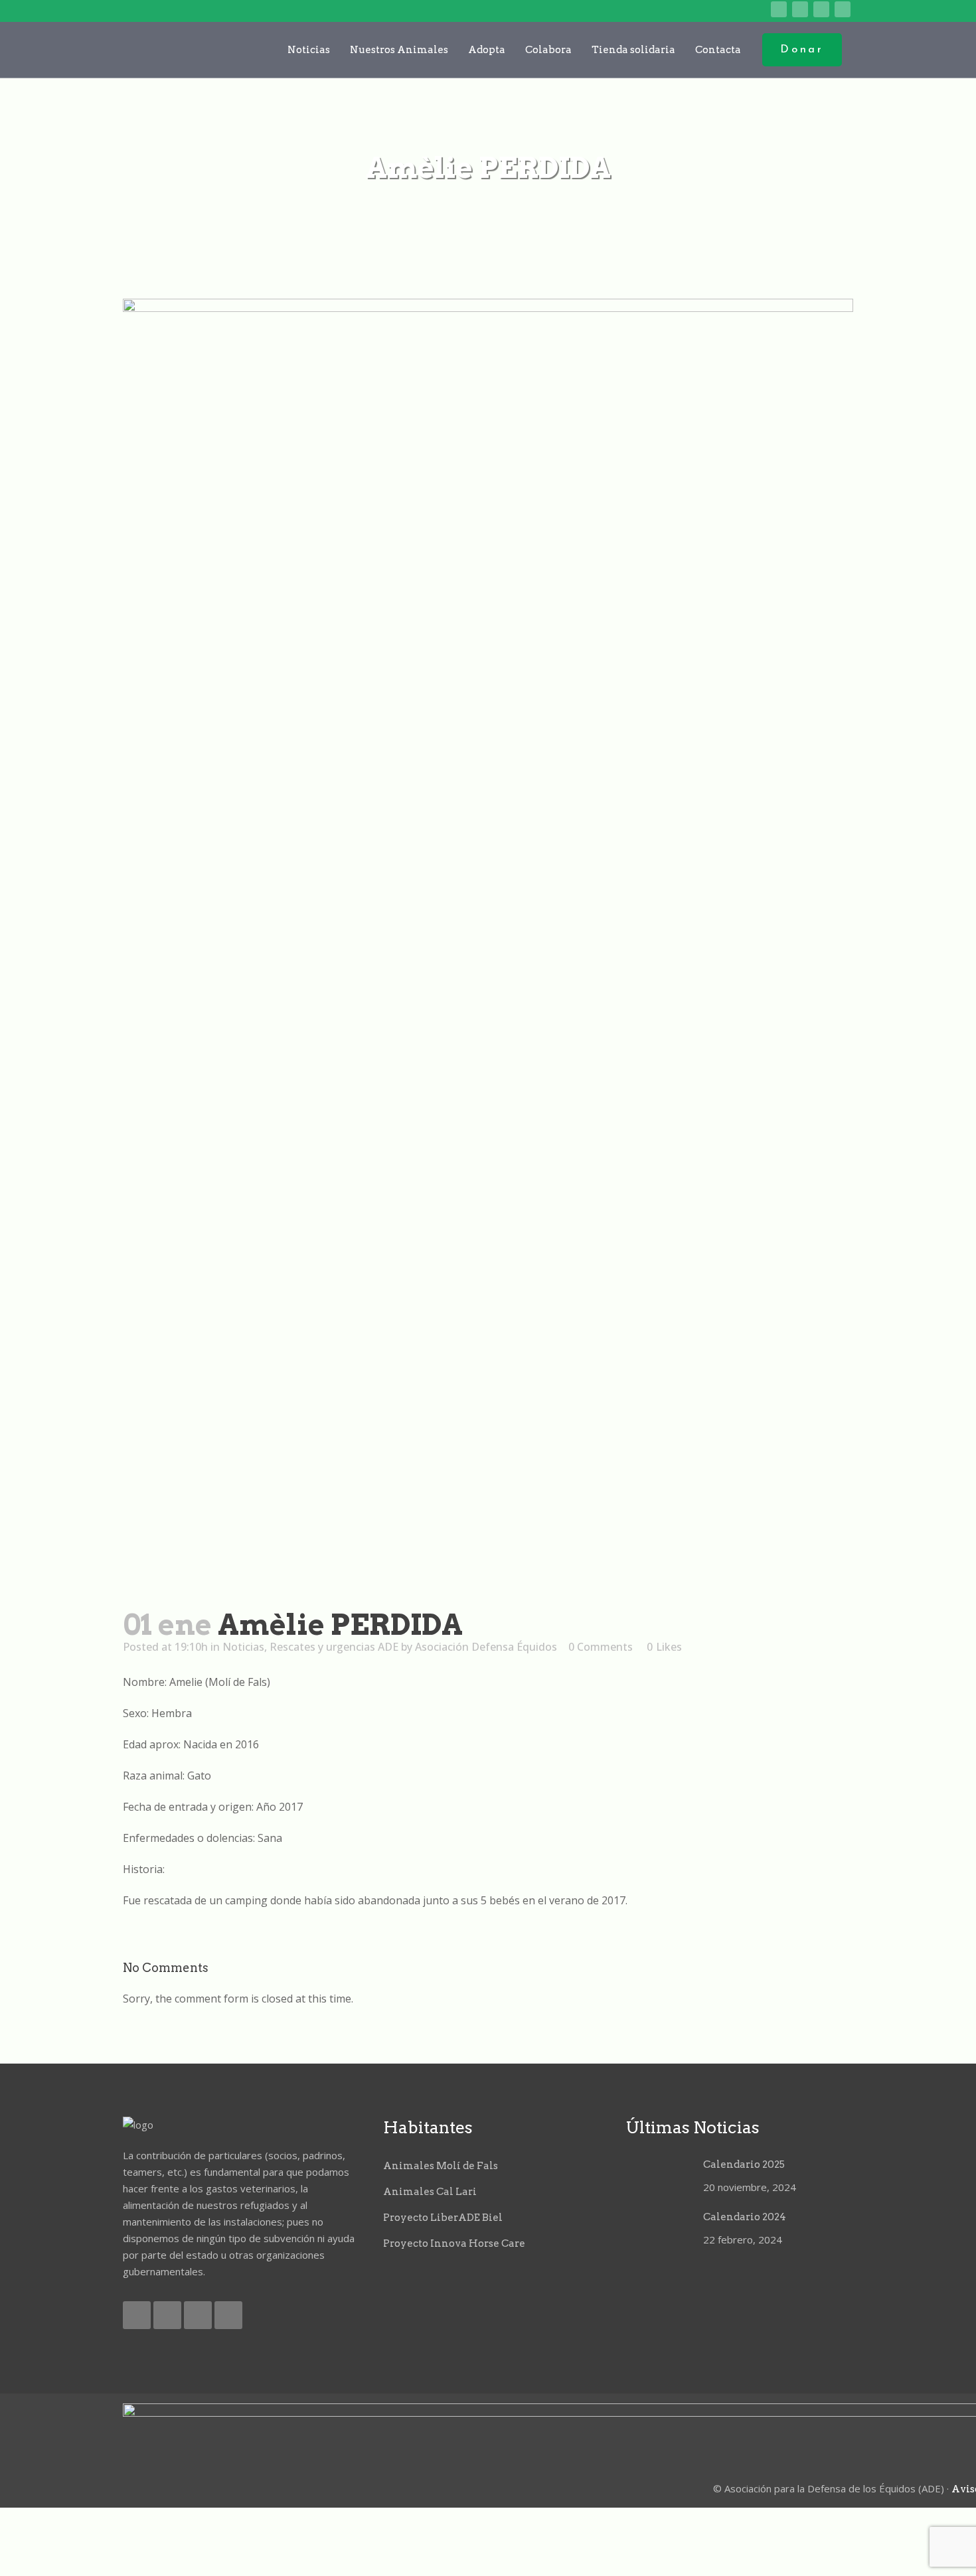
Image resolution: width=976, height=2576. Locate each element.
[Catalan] (676, 10)
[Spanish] (759, 10)
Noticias (243, 1647)
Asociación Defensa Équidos (486, 1647)
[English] (697, 10)
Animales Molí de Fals (441, 2166)
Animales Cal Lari (430, 2192)
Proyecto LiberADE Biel (443, 2218)
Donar (802, 50)
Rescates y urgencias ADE (334, 1647)
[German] (738, 10)
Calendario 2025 (744, 2164)
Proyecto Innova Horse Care (454, 2243)
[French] (717, 10)
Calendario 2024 (745, 2217)
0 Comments (601, 1647)
